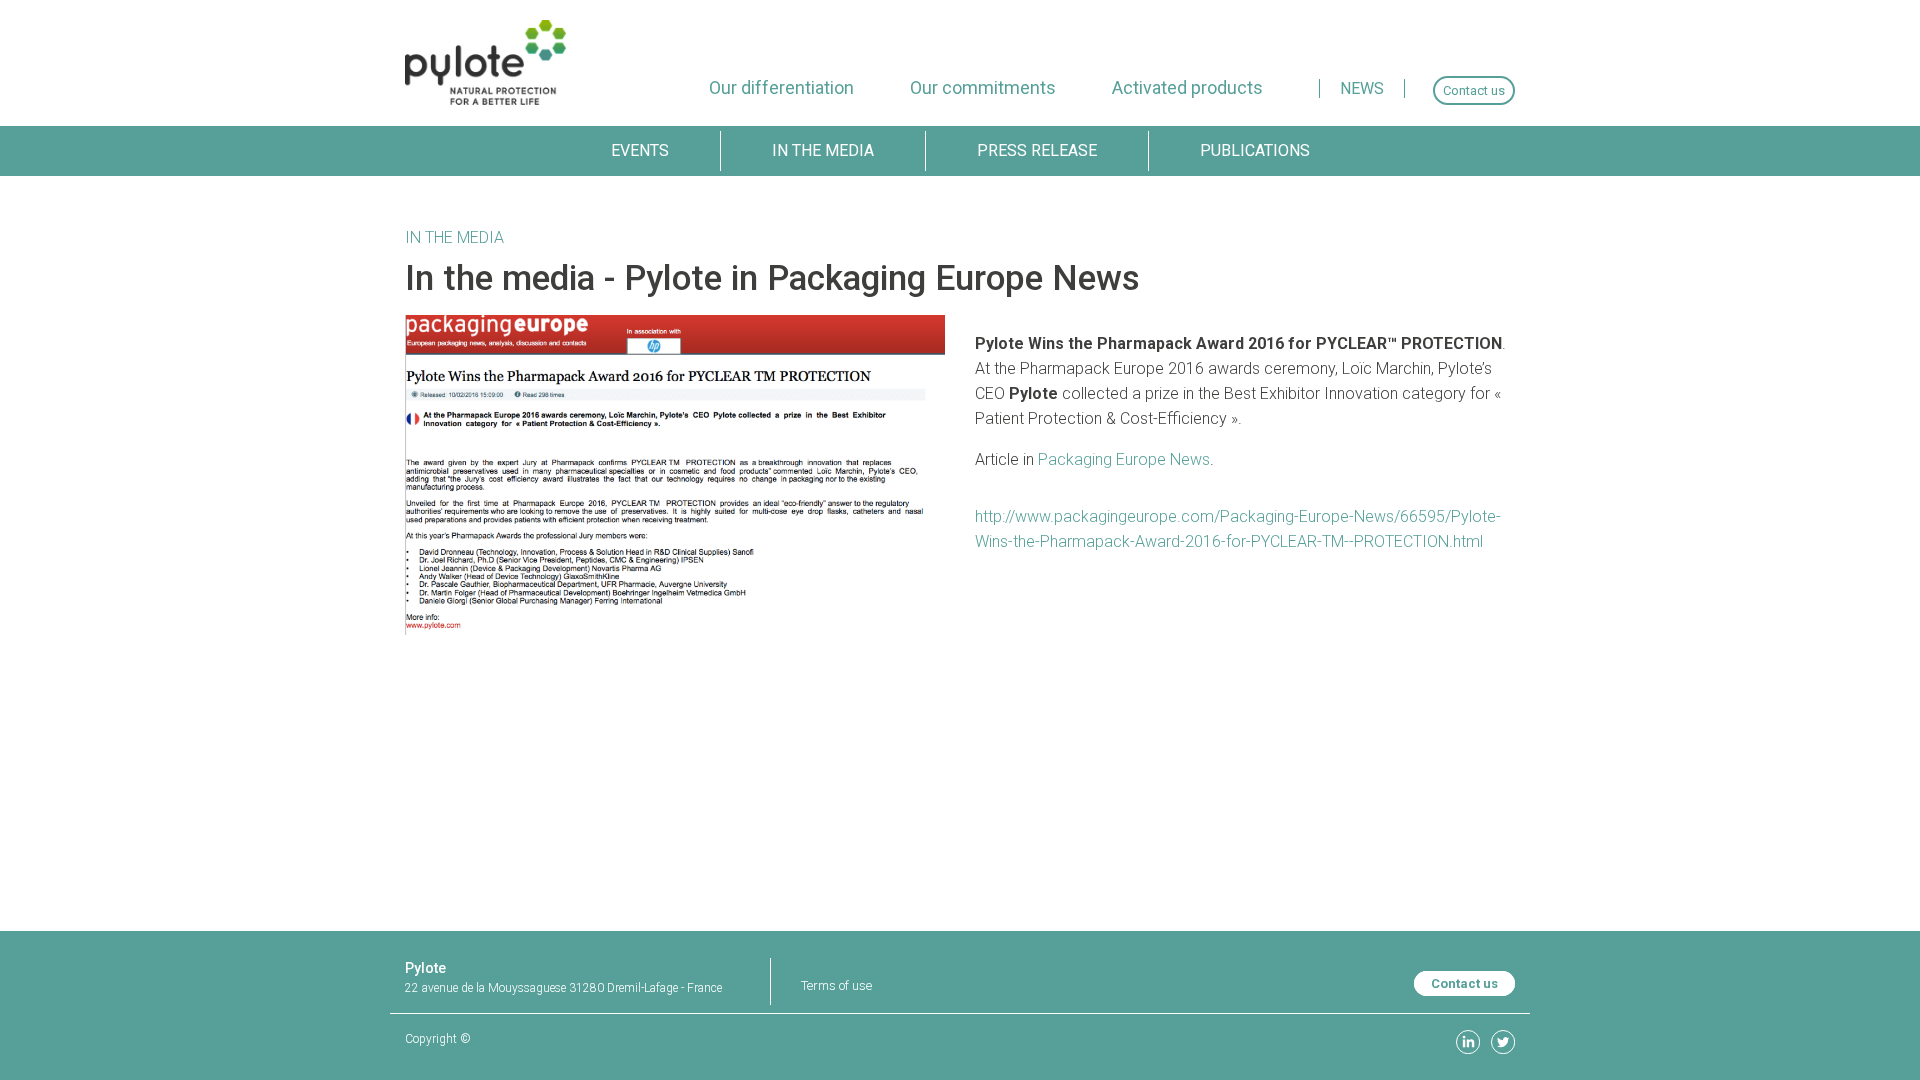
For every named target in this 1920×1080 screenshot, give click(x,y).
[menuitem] (781, 87)
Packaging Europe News (1124, 459)
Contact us (1464, 983)
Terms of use (836, 985)
